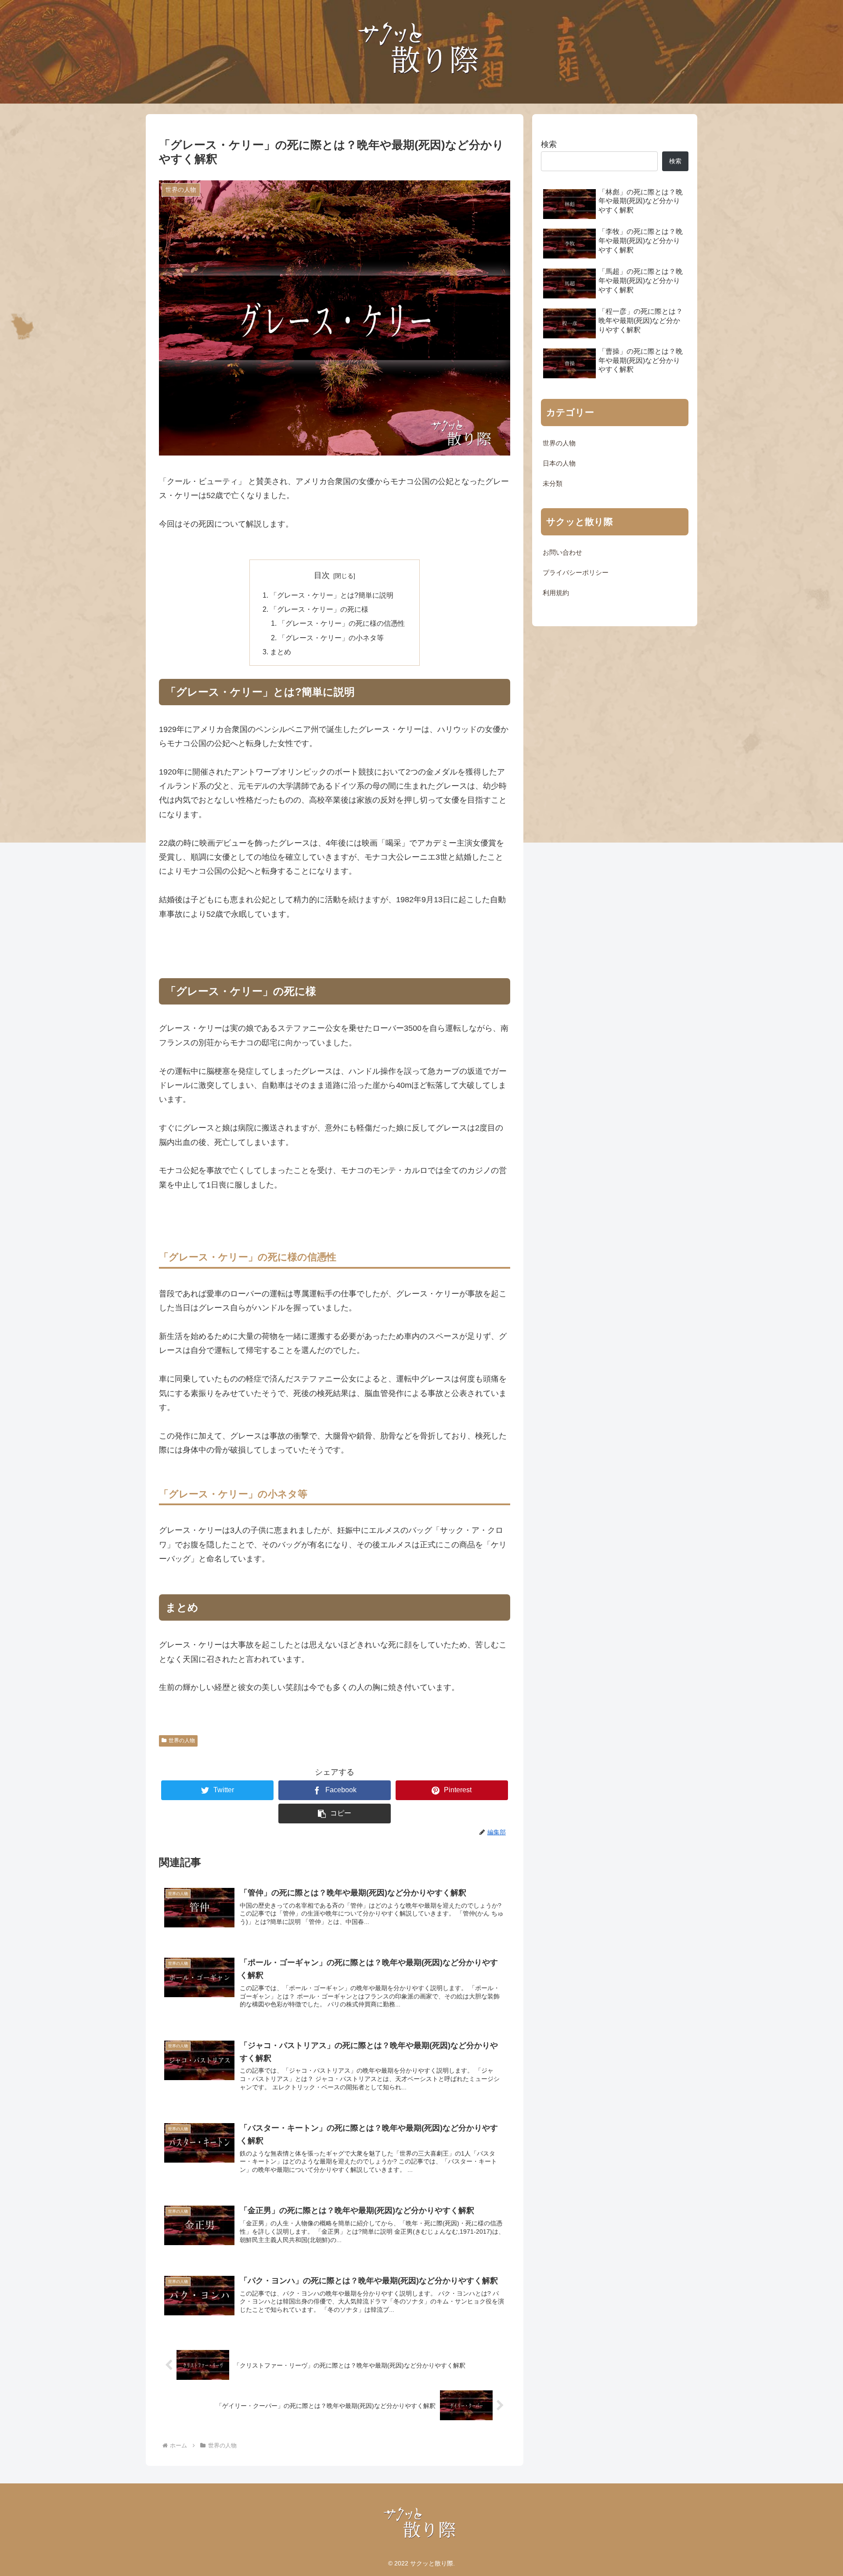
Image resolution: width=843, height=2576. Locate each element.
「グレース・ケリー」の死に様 (319, 609)
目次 (322, 575)
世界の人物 (182, 1740)
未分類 (553, 484)
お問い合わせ (562, 553)
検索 (549, 144)
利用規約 (556, 593)
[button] (335, 1814)
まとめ (281, 652)
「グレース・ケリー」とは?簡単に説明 (332, 595)
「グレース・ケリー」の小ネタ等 (331, 638)
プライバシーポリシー (576, 573)
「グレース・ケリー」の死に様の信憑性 (342, 623)
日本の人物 (559, 463)
